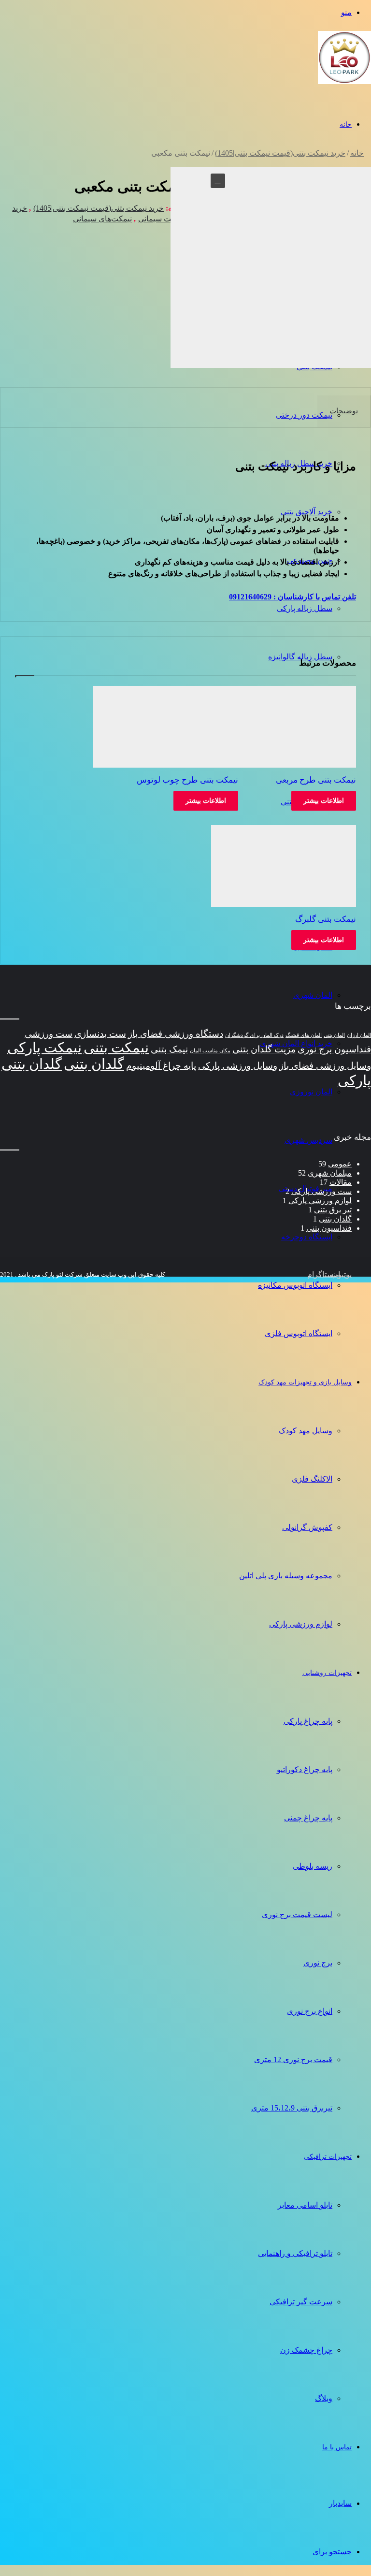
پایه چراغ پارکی (308, 1721)
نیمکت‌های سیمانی (102, 219)
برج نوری (318, 1963)
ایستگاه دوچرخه (307, 1237)
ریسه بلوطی (313, 1866)
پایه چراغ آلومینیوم (161, 1066)
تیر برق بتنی (333, 1210)
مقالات (341, 1182)
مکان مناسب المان (210, 1051)
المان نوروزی (311, 1092)
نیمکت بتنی (116, 1048)
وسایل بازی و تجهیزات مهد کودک (305, 1382)
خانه (346, 124)
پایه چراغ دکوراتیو (305, 1769)
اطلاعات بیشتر (324, 801)
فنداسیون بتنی (329, 1228)
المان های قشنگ (304, 1035)
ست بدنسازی (100, 1034)
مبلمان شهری (330, 1173)
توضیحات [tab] (344, 411)
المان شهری (313, 995)
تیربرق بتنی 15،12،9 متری (292, 2108)
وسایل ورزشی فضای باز (325, 1066)
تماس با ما (337, 2447)
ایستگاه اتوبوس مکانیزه (295, 1285)
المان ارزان (359, 1035)
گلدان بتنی (94, 1064)
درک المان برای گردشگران (254, 1035)
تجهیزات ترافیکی (328, 2157)
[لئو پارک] (344, 88)
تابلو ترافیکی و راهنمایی (295, 2253)
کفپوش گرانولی (307, 1527)
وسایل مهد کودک (306, 1431)
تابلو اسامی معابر (305, 2205)
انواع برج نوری (310, 2011)
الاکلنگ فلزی (312, 1479)
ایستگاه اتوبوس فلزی (299, 1333)
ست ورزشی (49, 1034)
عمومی (340, 1164)
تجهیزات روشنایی (327, 1673)
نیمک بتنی (169, 1049)
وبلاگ (324, 2398)
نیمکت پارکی (44, 1048)
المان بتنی (334, 1035)
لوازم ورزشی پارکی (301, 1624)
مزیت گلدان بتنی (264, 1049)
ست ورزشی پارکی (321, 1191)
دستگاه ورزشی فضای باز (176, 1034)
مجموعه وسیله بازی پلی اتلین (286, 1576)
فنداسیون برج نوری (334, 1049)
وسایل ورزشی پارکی (238, 1066)
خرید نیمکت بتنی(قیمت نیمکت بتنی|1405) (280, 153)
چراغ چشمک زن (306, 2350)
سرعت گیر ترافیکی (301, 2302)
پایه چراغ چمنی (308, 1818)
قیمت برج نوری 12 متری (293, 2059)
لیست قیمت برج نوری (297, 1914)
